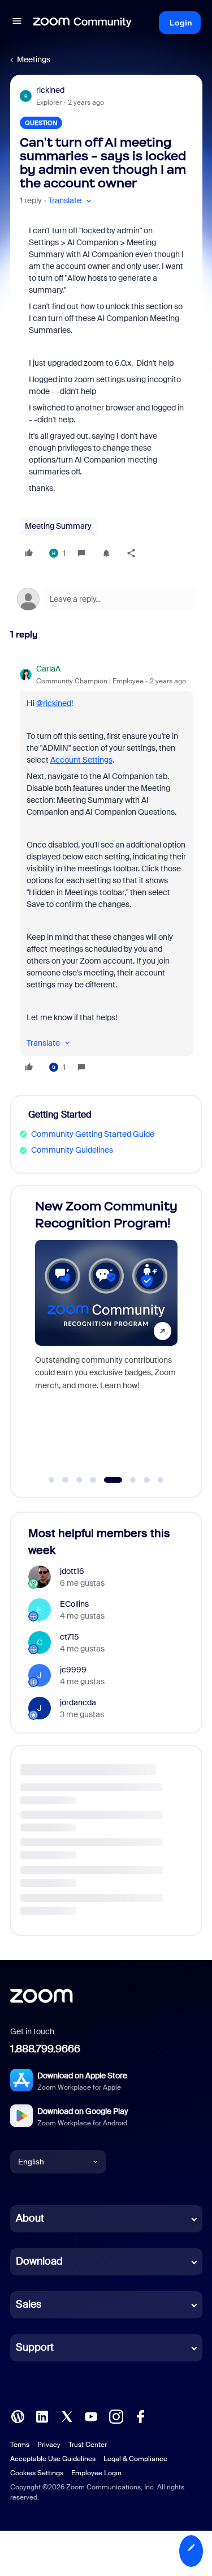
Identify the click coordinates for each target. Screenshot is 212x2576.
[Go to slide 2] (66, 1480)
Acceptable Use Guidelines (53, 2459)
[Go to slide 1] (51, 1480)
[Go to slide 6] (127, 1480)
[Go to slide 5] (107, 1480)
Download (39, 2261)
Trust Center (88, 2445)
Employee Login (96, 2473)
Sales (29, 2304)
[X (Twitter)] (67, 2415)
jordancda (78, 1702)
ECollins (74, 1604)
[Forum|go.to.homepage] (83, 23)
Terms (20, 2445)
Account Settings (81, 760)
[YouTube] (91, 2415)
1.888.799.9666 (45, 2049)
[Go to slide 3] (79, 1480)
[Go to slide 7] (147, 1480)
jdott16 (72, 1571)
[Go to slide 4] (93, 1480)
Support (35, 2347)
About (30, 2218)
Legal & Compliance (135, 2459)
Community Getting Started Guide (93, 1134)
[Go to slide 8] (161, 1480)
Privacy (49, 2445)
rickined (50, 90)
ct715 (70, 1637)
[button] (17, 23)
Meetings (34, 59)
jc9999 (73, 1670)
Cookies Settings (37, 2473)
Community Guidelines (72, 1150)
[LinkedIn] (42, 2415)
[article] (106, 870)
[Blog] (18, 2415)
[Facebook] (140, 2415)
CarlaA (48, 669)
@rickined (54, 703)
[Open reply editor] (106, 599)
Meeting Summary (58, 526)
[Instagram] (116, 2415)
